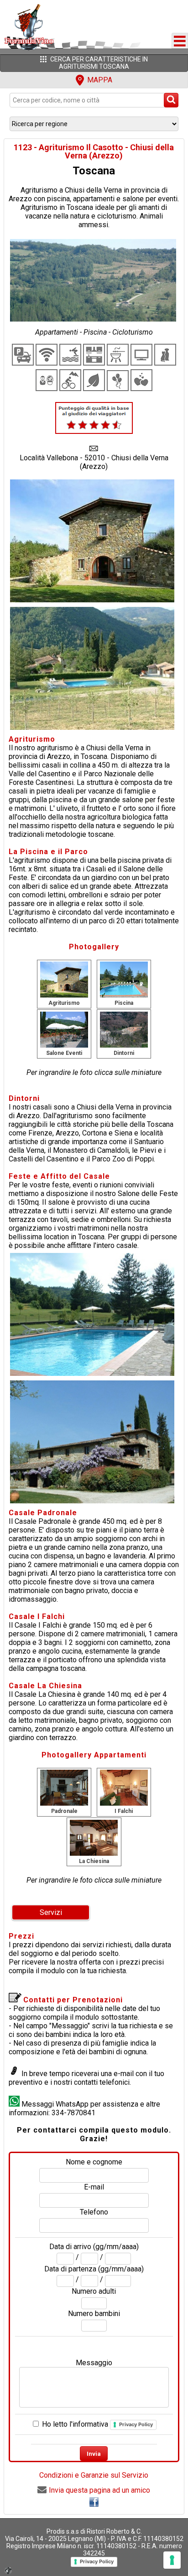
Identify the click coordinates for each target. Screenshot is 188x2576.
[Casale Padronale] (64, 1787)
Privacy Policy (136, 2424)
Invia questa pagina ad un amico (99, 2490)
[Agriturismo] (64, 979)
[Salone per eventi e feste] (64, 1029)
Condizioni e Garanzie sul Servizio (94, 2475)
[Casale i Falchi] (124, 1787)
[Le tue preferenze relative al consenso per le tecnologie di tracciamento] (172, 2560)
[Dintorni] (124, 1029)
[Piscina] (124, 979)
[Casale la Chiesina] (94, 1837)
